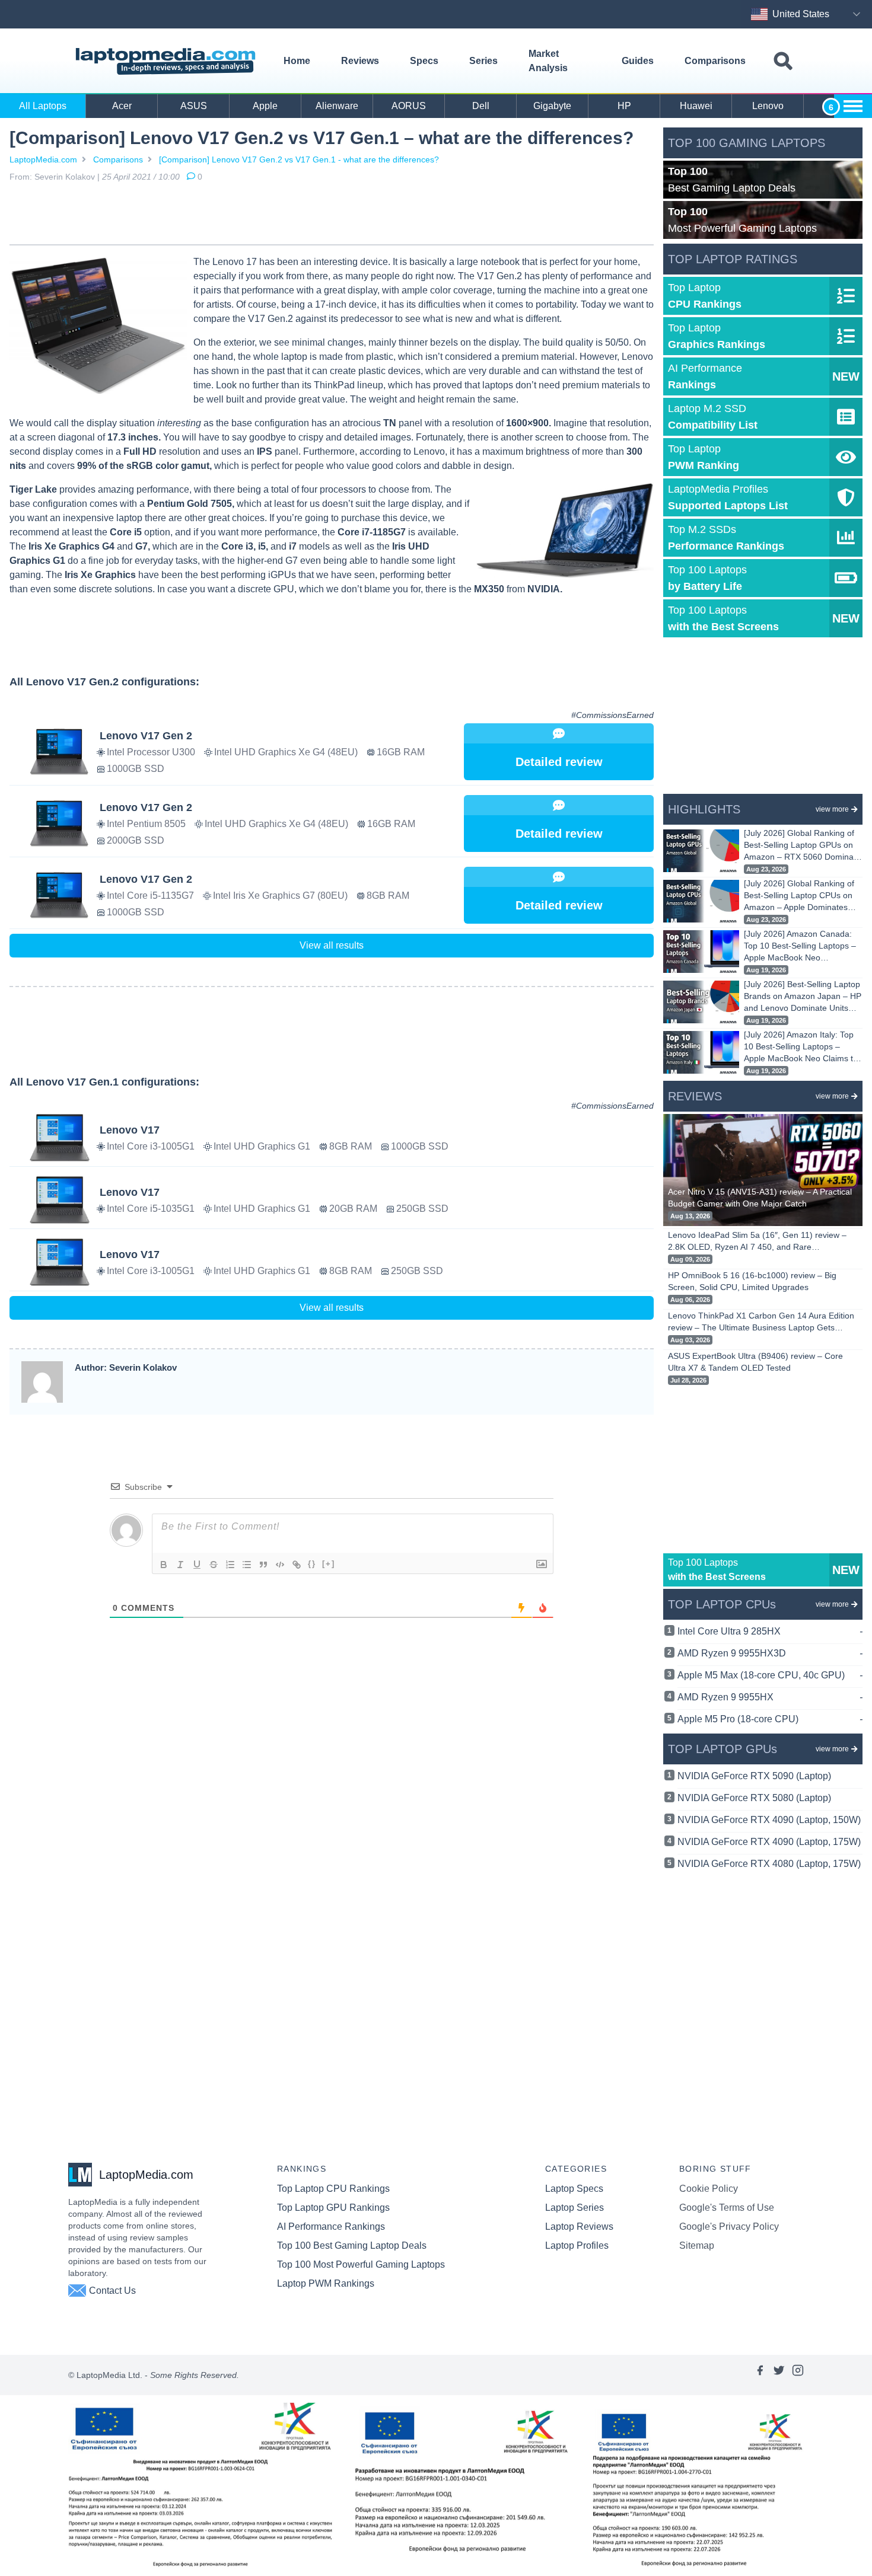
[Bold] (164, 1565)
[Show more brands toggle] (853, 106)
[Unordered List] (247, 1565)
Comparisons (715, 61)
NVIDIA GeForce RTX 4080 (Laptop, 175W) (769, 1864)
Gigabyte (552, 106)
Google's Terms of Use (727, 2208)
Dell (481, 106)
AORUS (409, 106)
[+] (329, 1564)
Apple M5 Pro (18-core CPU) (770, 1719)
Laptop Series (575, 2208)
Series (483, 61)
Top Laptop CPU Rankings (333, 2189)
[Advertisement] (332, 216)
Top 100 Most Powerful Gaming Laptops (361, 2264)
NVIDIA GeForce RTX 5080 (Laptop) (754, 1798)
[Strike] (214, 1565)
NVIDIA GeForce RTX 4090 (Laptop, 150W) (769, 1820)
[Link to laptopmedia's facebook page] (760, 2375)
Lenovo (768, 106)
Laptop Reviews (579, 2227)
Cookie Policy (709, 2189)
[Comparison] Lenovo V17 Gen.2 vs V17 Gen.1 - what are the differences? (299, 159)
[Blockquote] (263, 1565)
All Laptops (43, 106)
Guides (638, 61)
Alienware (337, 106)
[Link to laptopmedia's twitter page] (779, 2375)
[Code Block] (280, 1565)
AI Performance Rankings (331, 2227)
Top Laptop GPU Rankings (333, 2208)
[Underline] (197, 1565)
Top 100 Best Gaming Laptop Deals (352, 2245)
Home (297, 61)
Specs (424, 61)
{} (312, 1564)
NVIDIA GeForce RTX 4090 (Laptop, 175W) (769, 1842)
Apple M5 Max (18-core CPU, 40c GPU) (770, 1675)
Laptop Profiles (577, 2245)
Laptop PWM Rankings (326, 2283)
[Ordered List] (230, 1565)
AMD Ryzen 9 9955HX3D (770, 1653)
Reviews (360, 61)
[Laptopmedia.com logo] (168, 61)
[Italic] (180, 1565)
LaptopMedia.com (43, 159)
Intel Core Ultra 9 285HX (770, 1631)
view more (832, 809)
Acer (122, 106)
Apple (265, 106)
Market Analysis (548, 61)
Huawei (696, 106)
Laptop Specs (574, 2189)
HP (624, 106)
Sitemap (697, 2245)
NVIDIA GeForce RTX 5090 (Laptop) (754, 1776)
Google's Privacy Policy (729, 2227)
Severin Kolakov (65, 177)
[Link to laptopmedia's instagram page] (798, 2375)
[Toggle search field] (783, 61)
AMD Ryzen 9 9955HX (770, 1697)
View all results (332, 945)
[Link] (297, 1565)
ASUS (194, 106)
